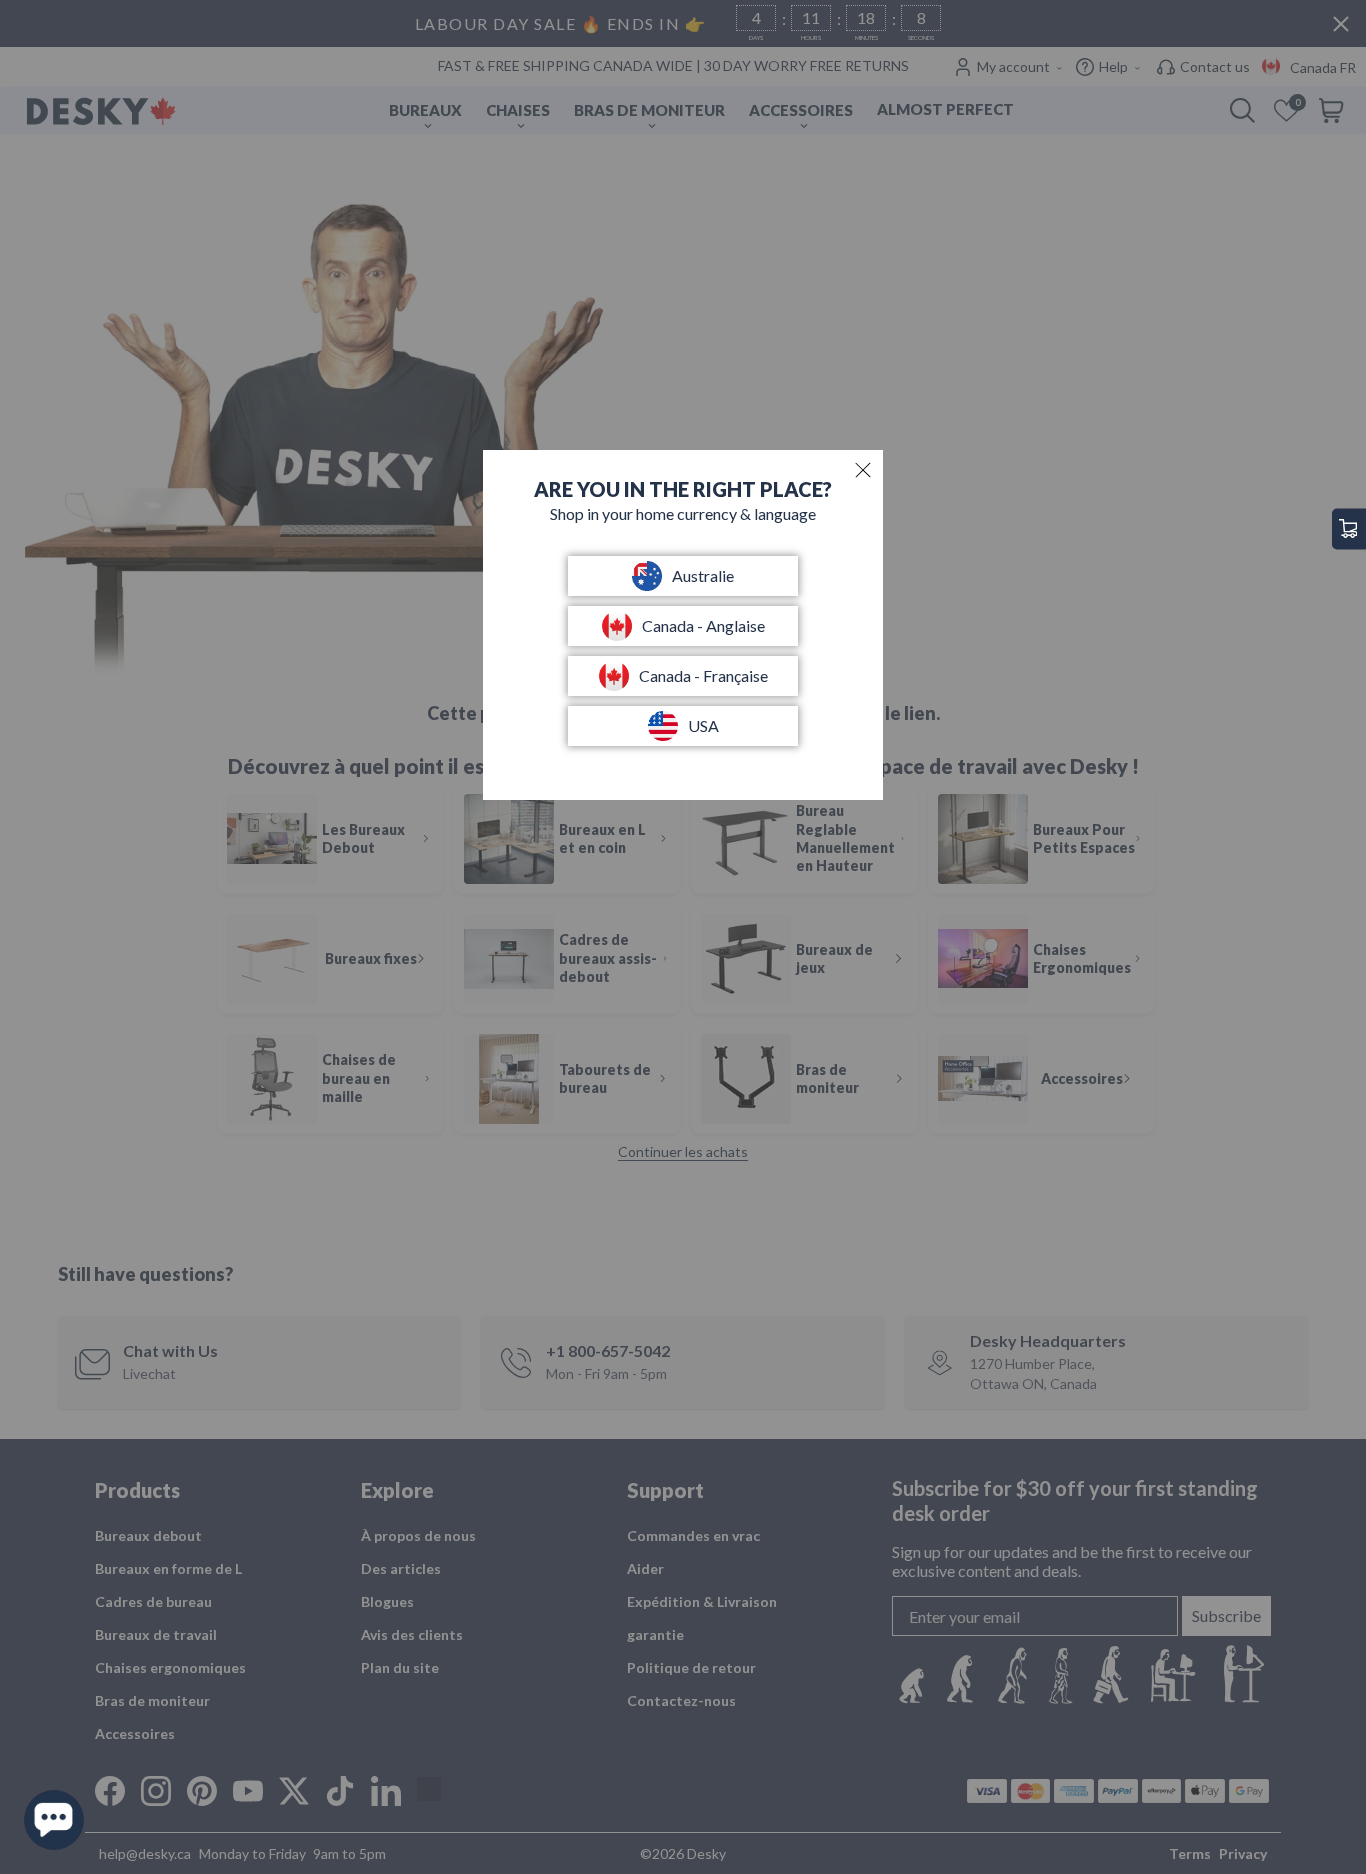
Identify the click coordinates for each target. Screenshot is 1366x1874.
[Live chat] (54, 1820)
